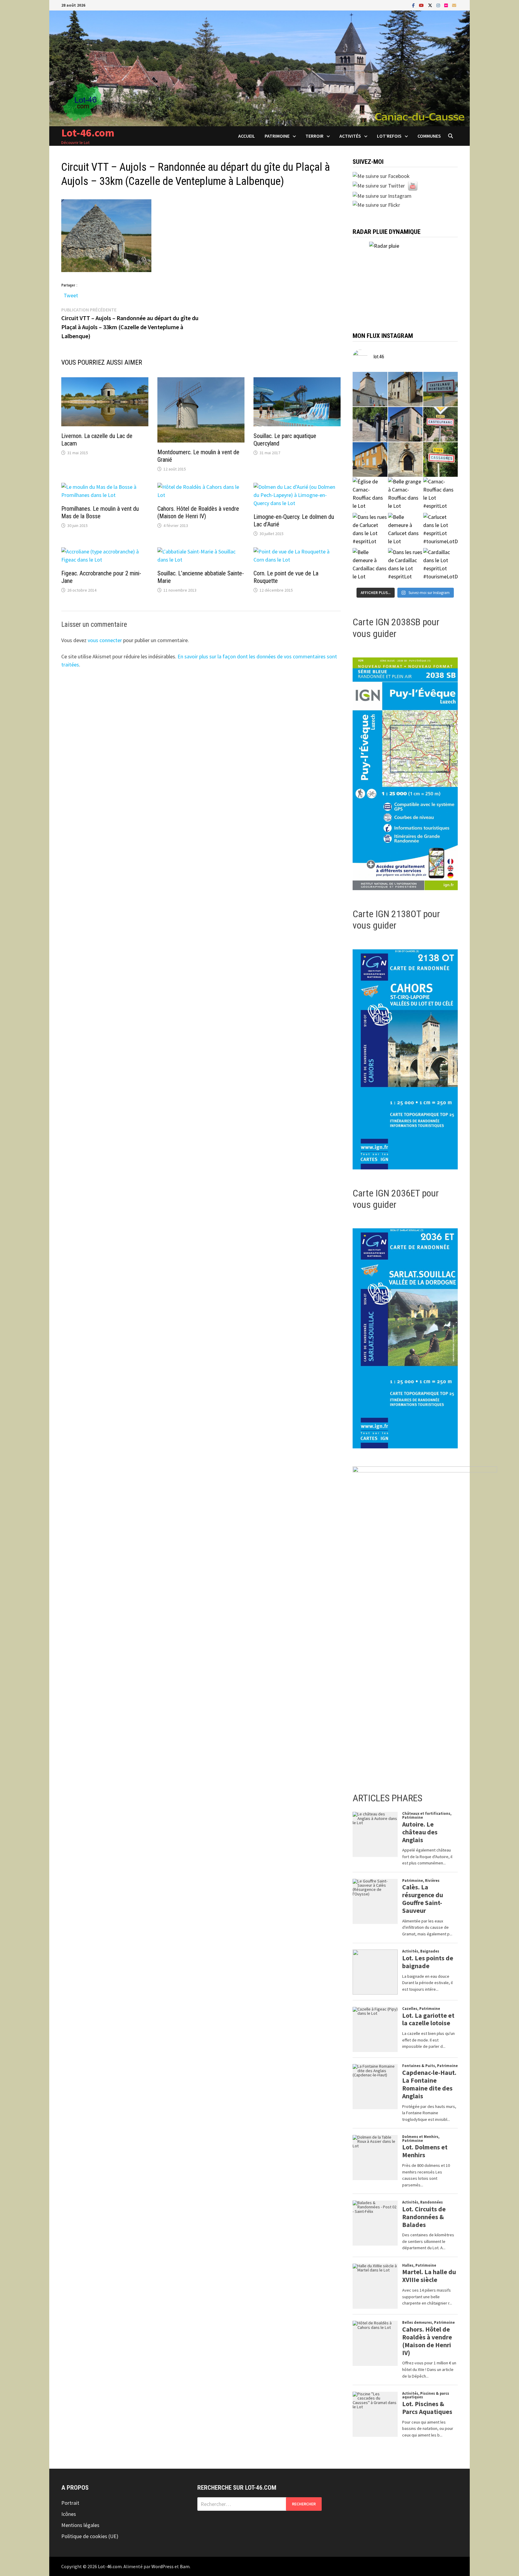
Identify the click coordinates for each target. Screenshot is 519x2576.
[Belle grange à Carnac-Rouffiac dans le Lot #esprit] (405, 495)
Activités (350, 136)
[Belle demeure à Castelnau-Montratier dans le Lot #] (405, 389)
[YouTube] (422, 5)
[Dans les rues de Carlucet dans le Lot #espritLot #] (370, 530)
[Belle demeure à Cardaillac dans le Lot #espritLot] (370, 565)
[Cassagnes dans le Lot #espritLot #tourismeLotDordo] (440, 459)
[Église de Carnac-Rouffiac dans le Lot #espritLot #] (370, 495)
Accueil (247, 136)
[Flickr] (447, 5)
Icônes (69, 2514)
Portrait (70, 2503)
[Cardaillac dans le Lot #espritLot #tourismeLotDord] (440, 565)
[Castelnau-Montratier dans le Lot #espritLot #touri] (440, 389)
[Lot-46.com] (259, 68)
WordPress (162, 2566)
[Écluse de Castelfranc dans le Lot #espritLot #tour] (370, 424)
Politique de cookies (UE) (90, 2536)
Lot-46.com (88, 133)
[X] (431, 5)
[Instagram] (439, 5)
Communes (429, 136)
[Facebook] (414, 5)
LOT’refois (389, 136)
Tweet (71, 294)
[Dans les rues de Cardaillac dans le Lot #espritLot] (405, 565)
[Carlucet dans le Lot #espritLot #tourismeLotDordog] (440, 530)
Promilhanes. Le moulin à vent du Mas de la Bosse (100, 512)
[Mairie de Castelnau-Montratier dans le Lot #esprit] (370, 389)
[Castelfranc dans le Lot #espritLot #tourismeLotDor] (440, 424)
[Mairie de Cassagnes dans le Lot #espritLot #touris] (370, 459)
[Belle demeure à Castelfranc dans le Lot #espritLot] (405, 424)
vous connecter (105, 640)
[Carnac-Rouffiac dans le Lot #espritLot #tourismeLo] (440, 495)
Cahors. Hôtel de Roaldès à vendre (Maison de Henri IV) (198, 512)
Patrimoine (277, 136)
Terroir (314, 136)
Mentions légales (80, 2525)
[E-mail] (454, 5)
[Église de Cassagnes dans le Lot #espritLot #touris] (405, 459)
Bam (185, 2566)
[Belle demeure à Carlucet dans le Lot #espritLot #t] (405, 530)
